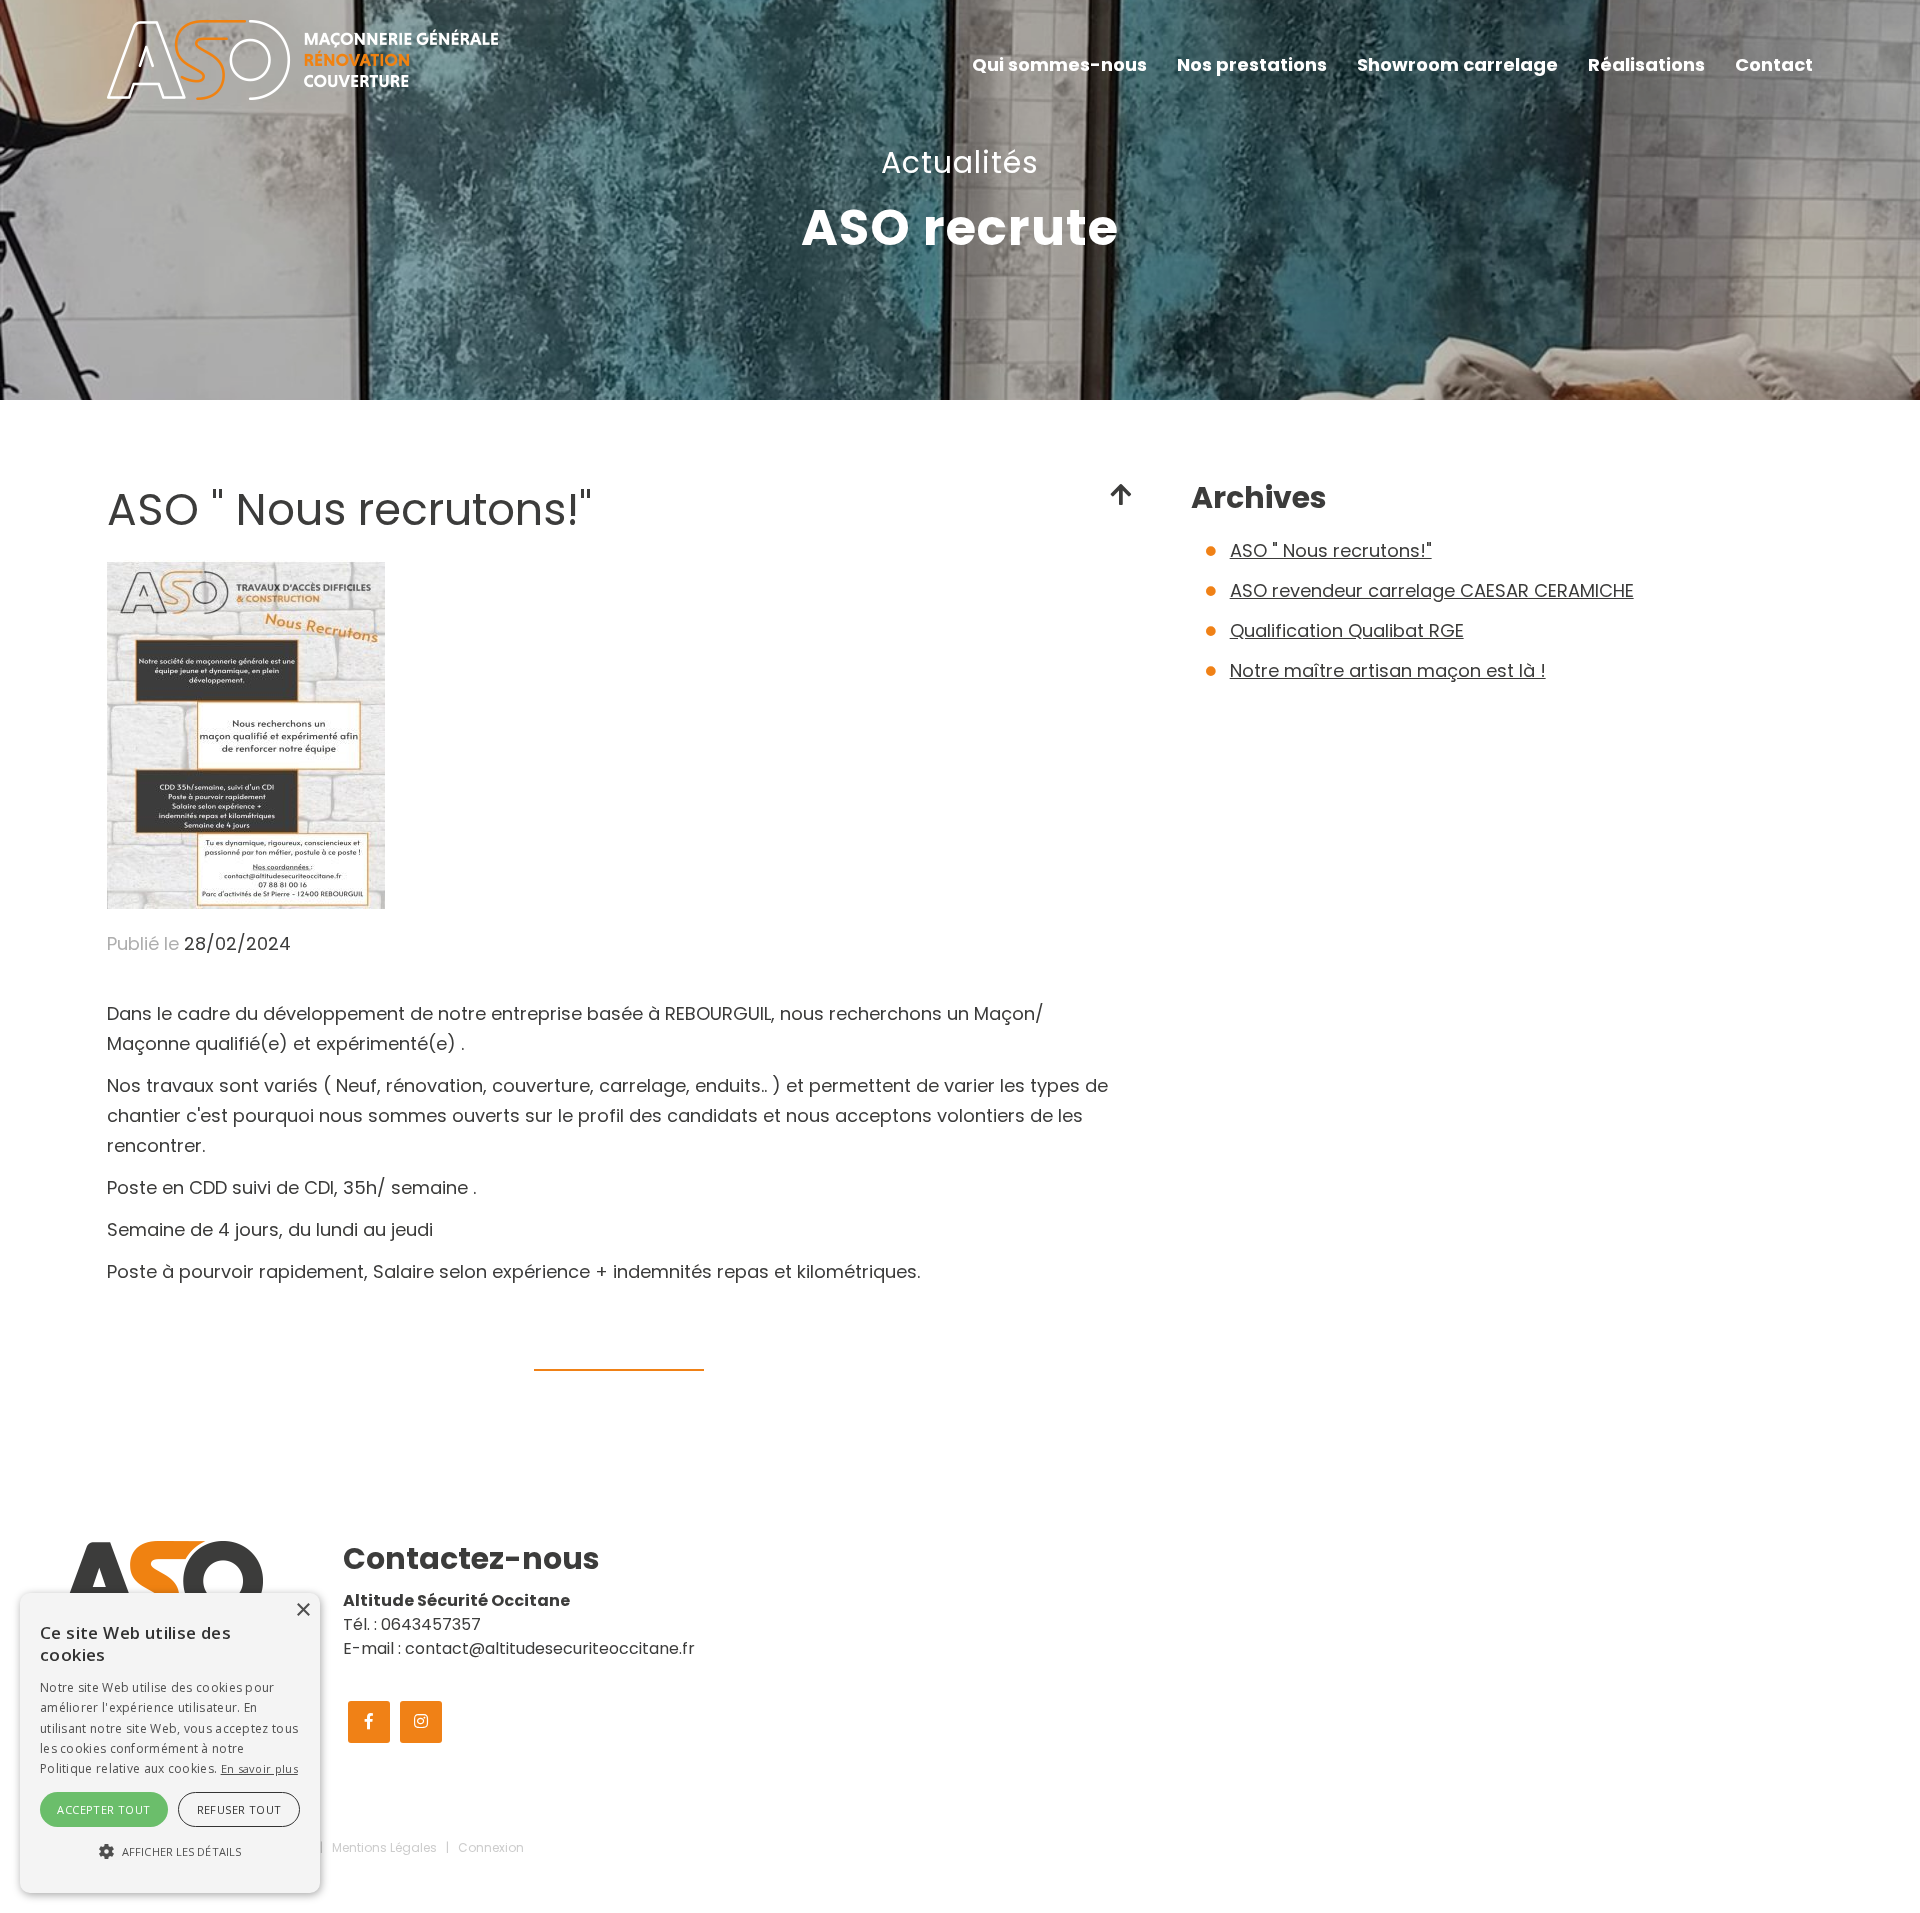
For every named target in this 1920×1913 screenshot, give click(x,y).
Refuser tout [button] (239, 1809)
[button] (170, 1852)
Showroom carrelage (1457, 64)
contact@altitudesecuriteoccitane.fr (550, 1648)
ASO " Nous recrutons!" (1331, 550)
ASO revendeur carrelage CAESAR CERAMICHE (1432, 590)
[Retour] (1120, 495)
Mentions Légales (384, 1847)
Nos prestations (1252, 64)
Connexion (491, 1847)
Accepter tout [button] (103, 1809)
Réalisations (1646, 64)
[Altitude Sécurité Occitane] (302, 58)
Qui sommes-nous (1059, 64)
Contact (1774, 64)
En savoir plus (259, 1768)
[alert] (170, 1743)
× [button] (302, 1610)
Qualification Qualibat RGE (1347, 630)
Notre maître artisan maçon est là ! (1388, 670)
